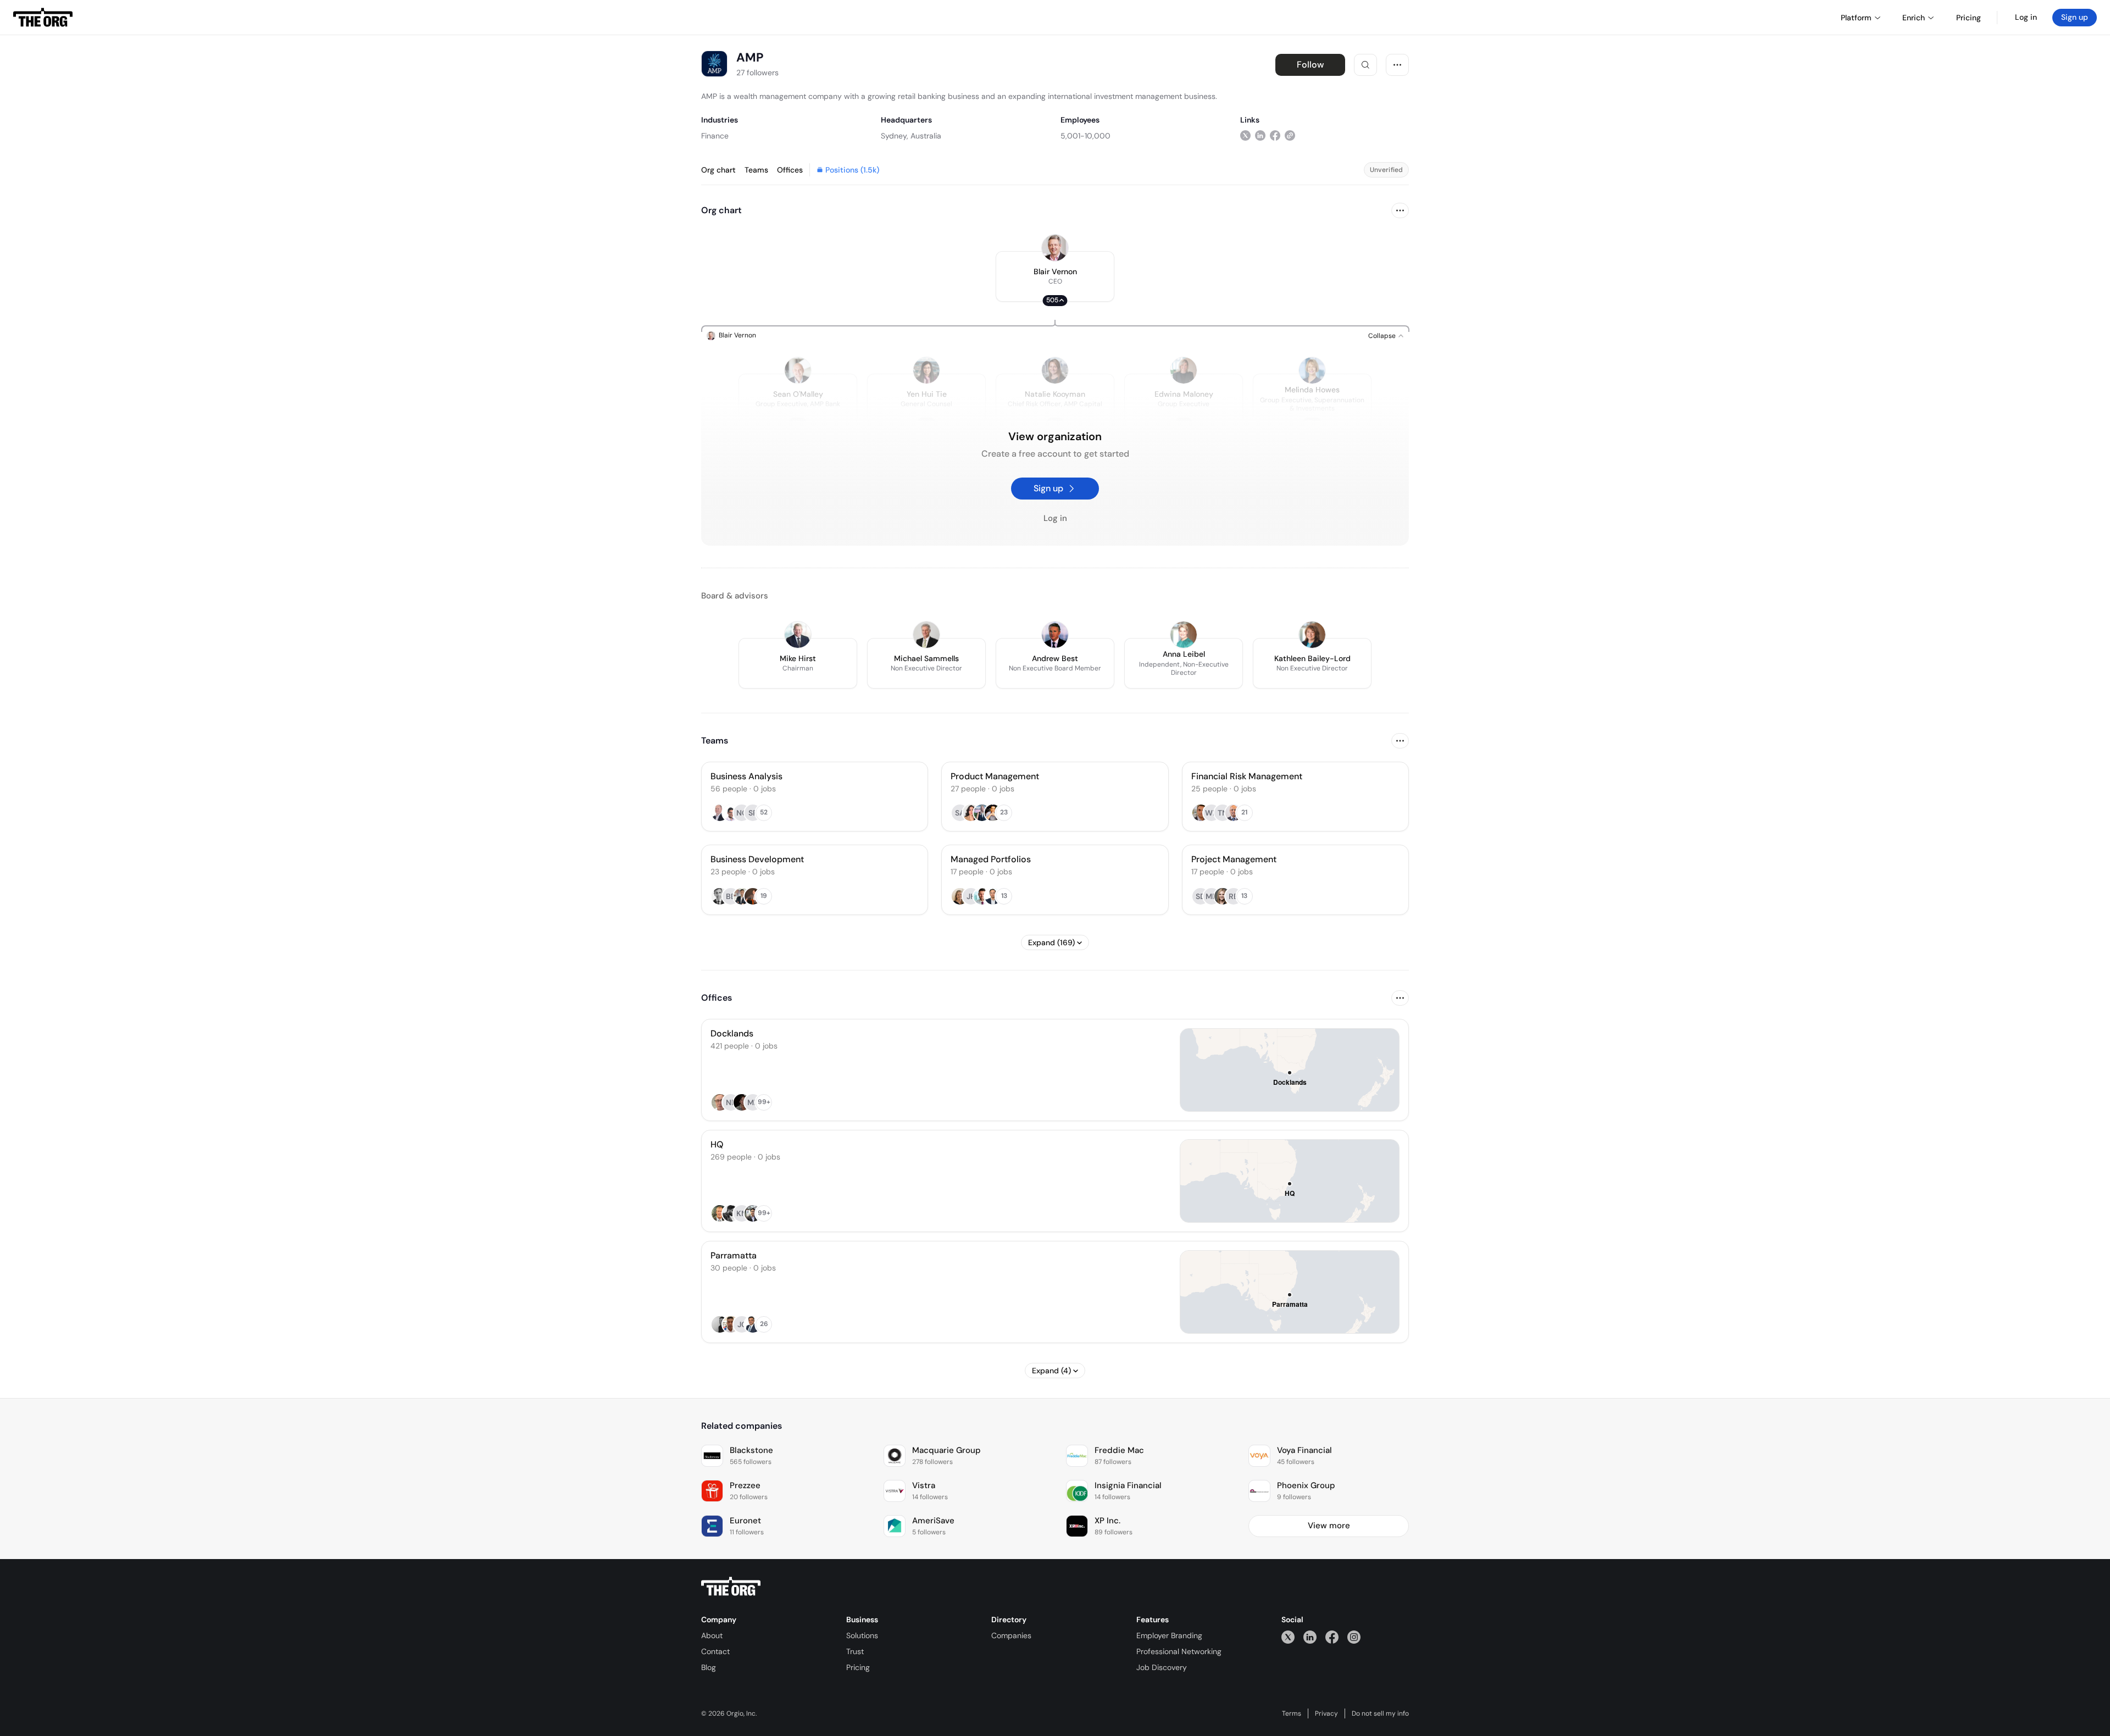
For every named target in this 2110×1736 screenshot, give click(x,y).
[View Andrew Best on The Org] (1055, 635)
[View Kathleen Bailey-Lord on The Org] (1312, 635)
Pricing (858, 1667)
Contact (715, 1651)
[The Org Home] (43, 18)
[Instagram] (1354, 1637)
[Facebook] (1332, 1637)
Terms (1292, 1713)
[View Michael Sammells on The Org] (926, 635)
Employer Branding (1169, 1635)
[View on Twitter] (1245, 135)
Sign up (2075, 17)
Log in (2026, 17)
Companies (1011, 1635)
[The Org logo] (731, 1587)
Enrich (1914, 18)
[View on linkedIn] (1260, 135)
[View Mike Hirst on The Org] (798, 635)
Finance (715, 136)
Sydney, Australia (911, 136)
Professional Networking (1179, 1651)
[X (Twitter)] (1288, 1637)
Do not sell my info (1380, 1713)
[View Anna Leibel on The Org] (1184, 635)
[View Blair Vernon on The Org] (1055, 248)
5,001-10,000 (1085, 136)
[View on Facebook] (1275, 135)
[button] (1055, 276)
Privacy (1326, 1713)
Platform (1856, 18)
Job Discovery (1162, 1667)
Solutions (862, 1635)
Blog (709, 1667)
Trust (855, 1651)
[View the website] (1290, 135)
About (712, 1635)
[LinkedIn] (1310, 1637)
